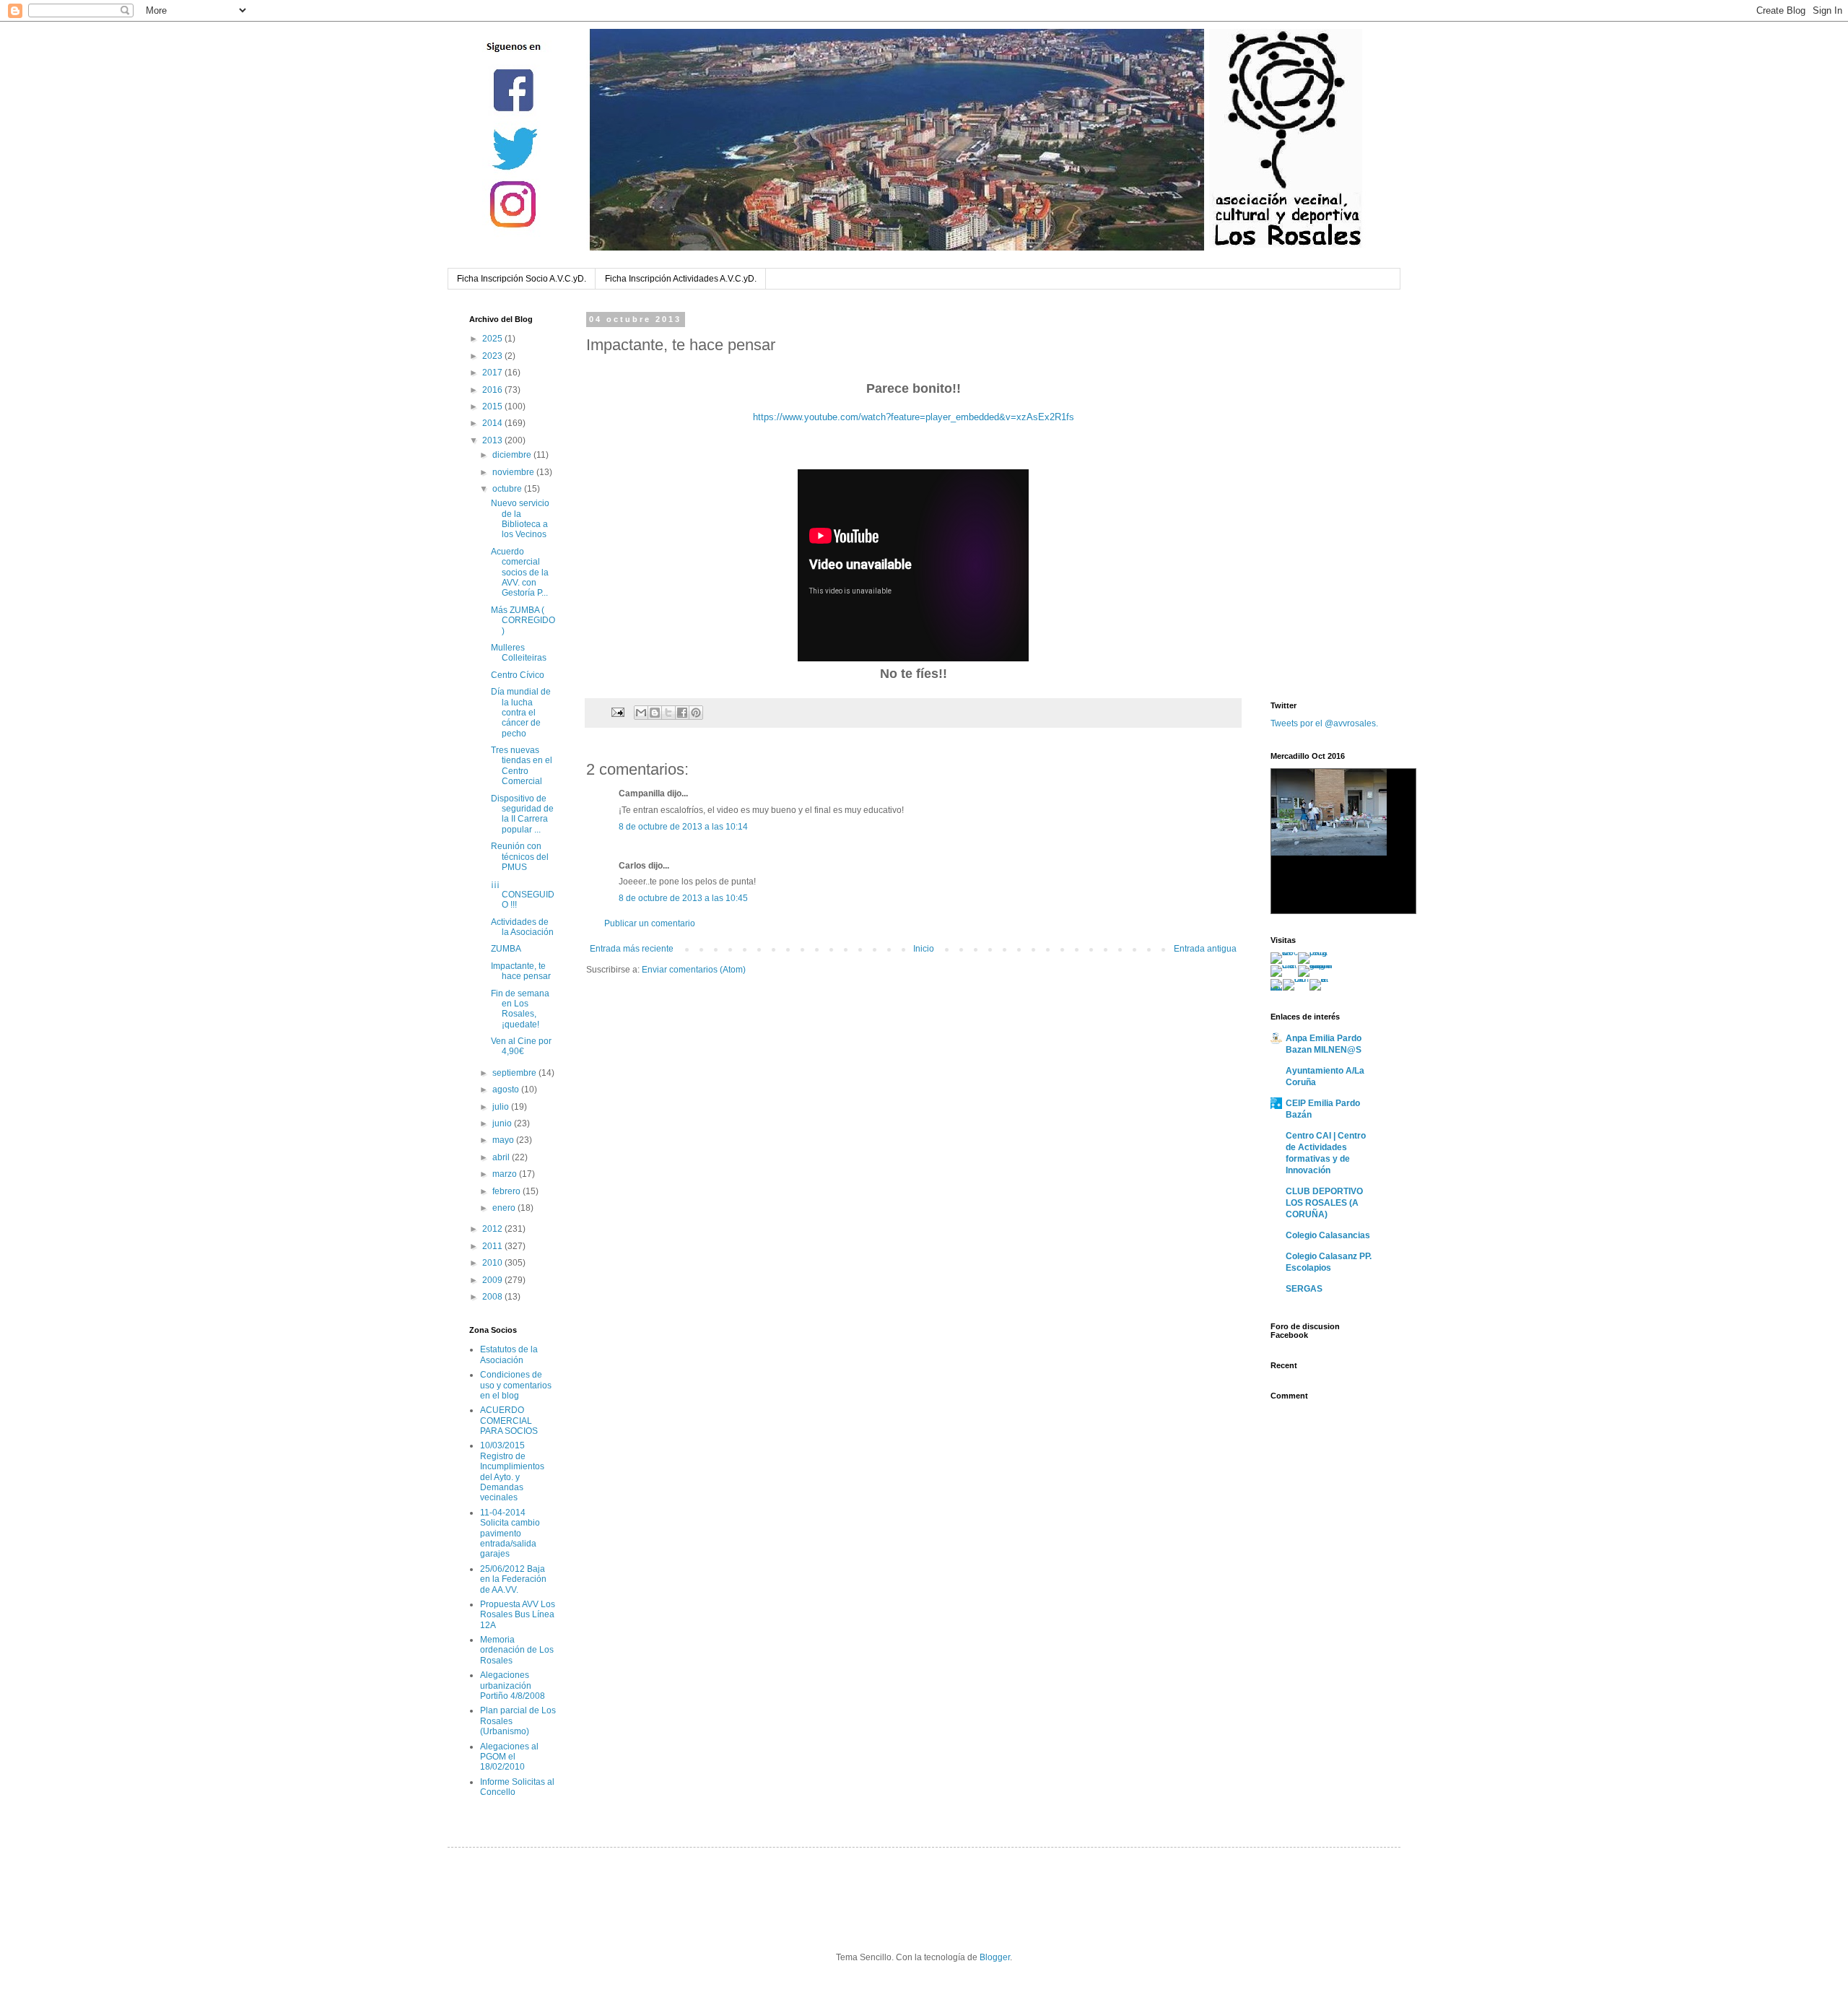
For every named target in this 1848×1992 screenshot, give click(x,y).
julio (502, 1107)
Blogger (995, 1957)
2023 (493, 356)
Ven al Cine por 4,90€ (521, 1046)
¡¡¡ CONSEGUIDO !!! (523, 894)
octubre (508, 489)
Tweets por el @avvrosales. (1324, 723)
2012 (493, 1229)
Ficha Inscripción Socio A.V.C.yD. (522, 279)
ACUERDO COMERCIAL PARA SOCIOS (509, 1421)
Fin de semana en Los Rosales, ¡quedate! (520, 1009)
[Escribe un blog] (655, 713)
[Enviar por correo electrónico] (641, 713)
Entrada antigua (1205, 949)
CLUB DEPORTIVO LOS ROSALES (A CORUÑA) (1324, 1203)
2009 (493, 1280)
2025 (493, 339)
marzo (506, 1174)
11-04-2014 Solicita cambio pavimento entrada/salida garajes (510, 1534)
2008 (493, 1297)
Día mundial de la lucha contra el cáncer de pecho (521, 713)
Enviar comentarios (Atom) (694, 970)
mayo (504, 1140)
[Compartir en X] (668, 713)
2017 (493, 373)
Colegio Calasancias (1328, 1235)
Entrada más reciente (632, 949)
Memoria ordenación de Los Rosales (517, 1650)
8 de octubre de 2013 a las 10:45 (683, 898)
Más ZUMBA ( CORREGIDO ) (523, 621)
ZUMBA (506, 949)
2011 (493, 1246)
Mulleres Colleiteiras (519, 653)
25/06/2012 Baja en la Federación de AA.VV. (513, 1579)
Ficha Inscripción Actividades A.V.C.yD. (681, 279)
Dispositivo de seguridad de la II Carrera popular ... (522, 814)
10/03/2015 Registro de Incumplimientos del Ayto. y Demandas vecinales (512, 1471)
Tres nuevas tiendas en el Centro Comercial (522, 766)
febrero (507, 1191)
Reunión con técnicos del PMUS (520, 857)
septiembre (515, 1073)
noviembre (514, 472)
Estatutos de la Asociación (509, 1354)
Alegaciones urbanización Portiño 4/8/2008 (513, 1686)
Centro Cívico (518, 675)
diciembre (513, 455)
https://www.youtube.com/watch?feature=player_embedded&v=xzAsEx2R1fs (914, 417)
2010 (493, 1263)
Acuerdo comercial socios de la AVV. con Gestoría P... (520, 573)
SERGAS (1304, 1289)
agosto (507, 1089)
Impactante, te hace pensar (521, 971)
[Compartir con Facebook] (682, 713)
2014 (493, 423)
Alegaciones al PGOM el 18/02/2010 (509, 1757)
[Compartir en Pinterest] (696, 713)
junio (503, 1123)
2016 (493, 390)
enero (505, 1208)
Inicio (924, 949)
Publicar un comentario (650, 923)
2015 (493, 406)
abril (502, 1157)
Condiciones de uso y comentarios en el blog (516, 1385)
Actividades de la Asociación (522, 927)
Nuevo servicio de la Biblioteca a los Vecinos (520, 519)
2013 (493, 440)
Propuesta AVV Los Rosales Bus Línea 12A (518, 1615)
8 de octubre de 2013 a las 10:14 (683, 827)
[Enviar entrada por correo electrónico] (617, 712)
